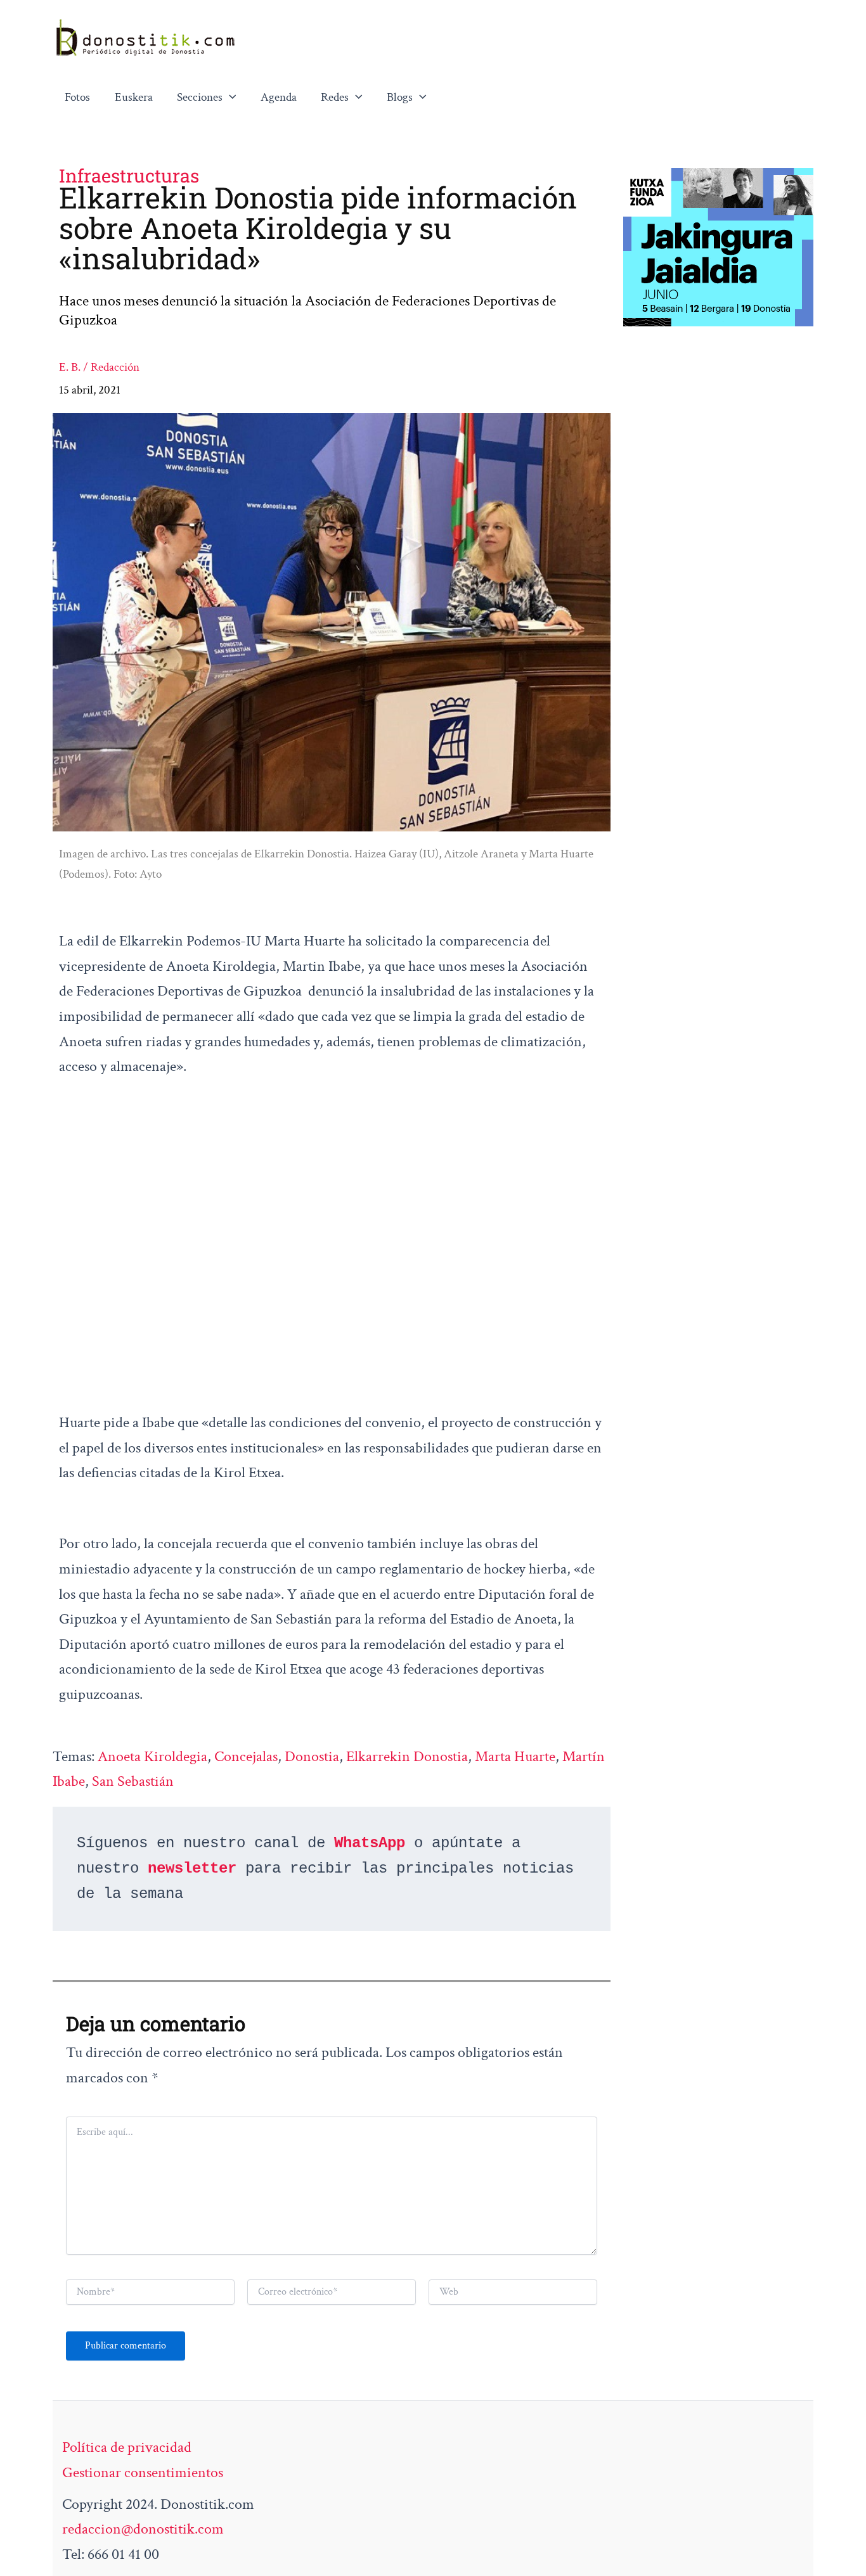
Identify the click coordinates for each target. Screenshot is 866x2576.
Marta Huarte (515, 1756)
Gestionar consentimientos (143, 2472)
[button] (229, 98)
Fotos (77, 97)
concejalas (246, 1756)
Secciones (200, 97)
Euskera (134, 97)
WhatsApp (370, 1843)
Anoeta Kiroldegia (152, 1756)
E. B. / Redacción (99, 367)
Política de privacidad (127, 2447)
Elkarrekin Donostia (407, 1756)
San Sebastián (133, 1781)
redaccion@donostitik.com (143, 2529)
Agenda (279, 97)
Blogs (400, 97)
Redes (335, 97)
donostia (312, 1756)
